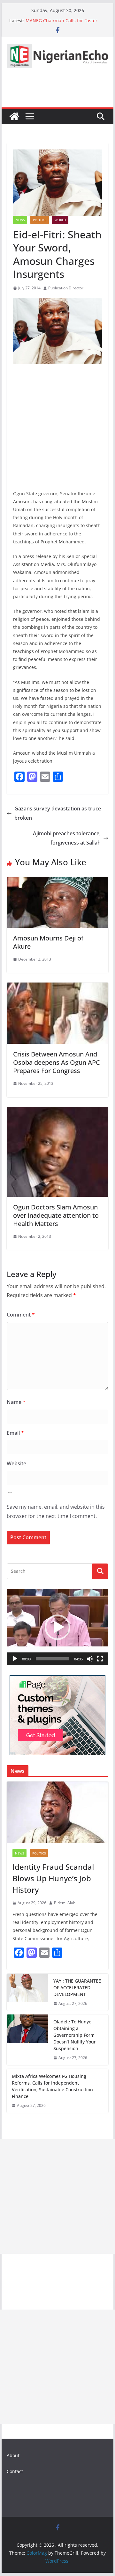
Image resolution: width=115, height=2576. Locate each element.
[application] (57, 1627)
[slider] (52, 1659)
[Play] (15, 1659)
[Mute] (90, 1659)
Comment (21, 1315)
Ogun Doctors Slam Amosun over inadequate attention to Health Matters (56, 1215)
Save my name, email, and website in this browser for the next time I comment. (56, 1511)
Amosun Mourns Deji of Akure (48, 942)
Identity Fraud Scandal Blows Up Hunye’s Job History (53, 1878)
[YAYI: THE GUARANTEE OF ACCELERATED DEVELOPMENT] (27, 1992)
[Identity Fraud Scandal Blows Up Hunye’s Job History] (57, 1812)
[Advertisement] (57, 2196)
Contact (15, 2471)
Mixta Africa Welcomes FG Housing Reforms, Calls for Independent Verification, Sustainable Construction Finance (52, 2086)
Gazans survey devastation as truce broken (58, 813)
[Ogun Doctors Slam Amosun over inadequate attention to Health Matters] (57, 1111)
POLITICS (40, 220)
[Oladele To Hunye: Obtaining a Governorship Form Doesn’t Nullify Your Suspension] (27, 2040)
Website (16, 1463)
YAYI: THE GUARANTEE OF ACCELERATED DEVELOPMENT (77, 1988)
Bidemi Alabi (65, 1903)
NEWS (20, 220)
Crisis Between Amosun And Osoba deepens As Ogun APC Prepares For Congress (57, 1062)
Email (15, 1433)
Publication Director (66, 288)
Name (16, 1402)
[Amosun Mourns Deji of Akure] (57, 882)
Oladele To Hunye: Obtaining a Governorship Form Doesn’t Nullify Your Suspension (75, 2035)
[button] (57, 1627)
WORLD (60, 220)
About (13, 2455)
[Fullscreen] (100, 1659)
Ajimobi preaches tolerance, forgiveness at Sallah (67, 838)
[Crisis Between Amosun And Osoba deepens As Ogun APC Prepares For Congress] (57, 987)
